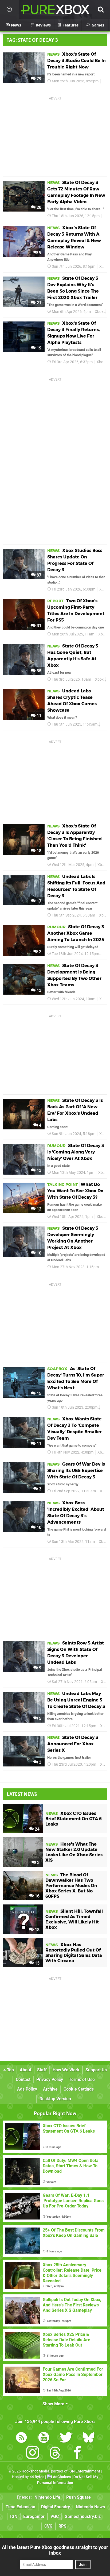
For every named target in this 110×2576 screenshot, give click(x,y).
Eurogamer (34, 2516)
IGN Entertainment (84, 2471)
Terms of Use (82, 2079)
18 (38, 851)
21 (38, 303)
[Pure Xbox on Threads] (55, 2454)
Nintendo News (90, 2507)
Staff (42, 2070)
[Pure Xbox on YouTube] (44, 2438)
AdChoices (62, 2477)
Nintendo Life (47, 2497)
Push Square (78, 2497)
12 (38, 1209)
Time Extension (20, 2507)
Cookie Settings (79, 2089)
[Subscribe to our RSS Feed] (21, 2438)
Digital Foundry (56, 2507)
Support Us (96, 2070)
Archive (50, 2089)
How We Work (66, 2070)
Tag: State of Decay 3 (32, 40)
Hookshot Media (36, 2471)
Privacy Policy (50, 2079)
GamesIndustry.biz (83, 2516)
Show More (54, 2404)
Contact (23, 2079)
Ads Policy (27, 2089)
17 (38, 901)
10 (38, 1253)
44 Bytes (37, 2477)
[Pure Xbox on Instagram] (33, 2454)
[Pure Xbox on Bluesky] (89, 2438)
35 (38, 671)
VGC (55, 2516)
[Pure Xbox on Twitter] (66, 2438)
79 (38, 79)
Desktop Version (55, 2099)
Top (10, 2070)
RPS (62, 2526)
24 (37, 1829)
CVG (48, 2526)
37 (38, 575)
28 (38, 207)
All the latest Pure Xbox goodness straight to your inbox (55, 2550)
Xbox (104, 267)
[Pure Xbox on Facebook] (77, 2454)
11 (38, 716)
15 (38, 1394)
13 (38, 990)
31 (38, 626)
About (25, 2070)
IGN (14, 2516)
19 (38, 348)
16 (37, 1896)
